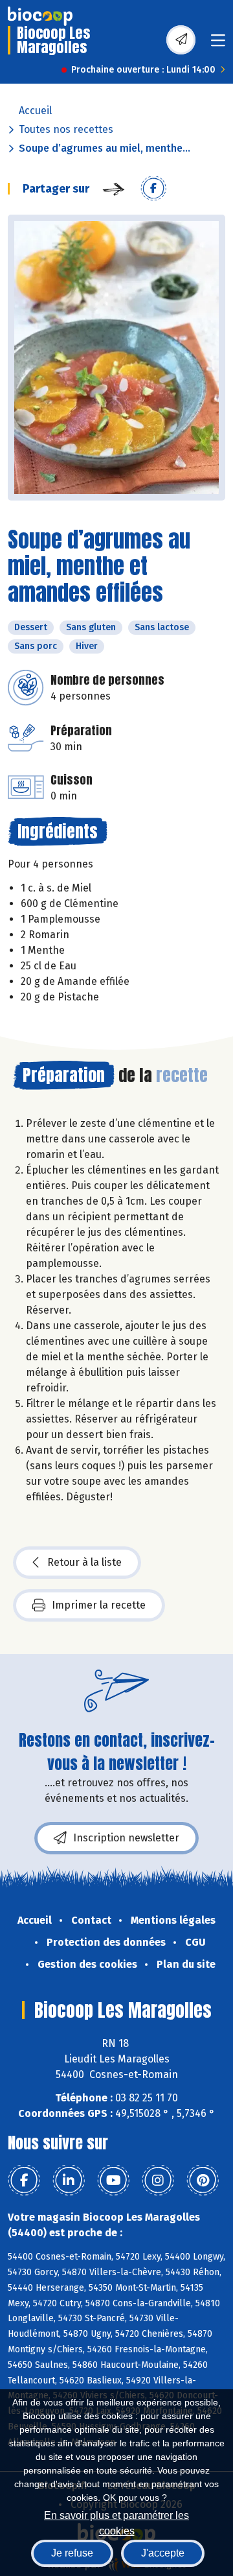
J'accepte (163, 2553)
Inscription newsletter (126, 1838)
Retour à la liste (84, 1562)
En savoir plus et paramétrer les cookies (116, 2522)
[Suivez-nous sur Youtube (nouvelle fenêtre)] (113, 2180)
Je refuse (72, 2553)
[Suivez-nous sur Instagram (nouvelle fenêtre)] (158, 2180)
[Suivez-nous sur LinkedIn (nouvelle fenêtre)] (69, 2180)
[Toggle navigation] (218, 44)
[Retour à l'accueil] (40, 16)
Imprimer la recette (99, 1605)
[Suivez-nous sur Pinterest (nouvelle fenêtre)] (203, 2180)
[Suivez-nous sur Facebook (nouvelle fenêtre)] (24, 2180)
